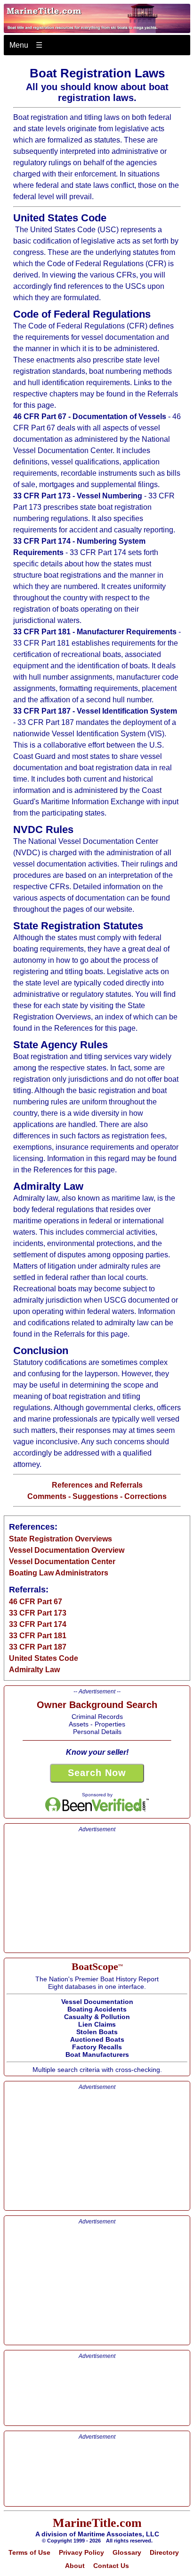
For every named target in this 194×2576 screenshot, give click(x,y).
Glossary (127, 2552)
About (75, 2566)
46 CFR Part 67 (36, 1602)
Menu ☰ (26, 45)
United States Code (44, 1658)
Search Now (97, 1773)
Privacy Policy (81, 2552)
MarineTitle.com (97, 2523)
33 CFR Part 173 (38, 1613)
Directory (164, 2552)
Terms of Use (29, 2552)
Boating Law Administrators (59, 1573)
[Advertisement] (97, 1892)
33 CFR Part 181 (38, 1636)
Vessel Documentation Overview (67, 1550)
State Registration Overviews (61, 1539)
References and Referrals (97, 1485)
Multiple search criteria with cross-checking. (97, 2017)
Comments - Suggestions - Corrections (97, 1496)
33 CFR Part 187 (38, 1647)
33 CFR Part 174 (38, 1624)
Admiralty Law (34, 1670)
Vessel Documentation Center (62, 1562)
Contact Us (111, 2566)
